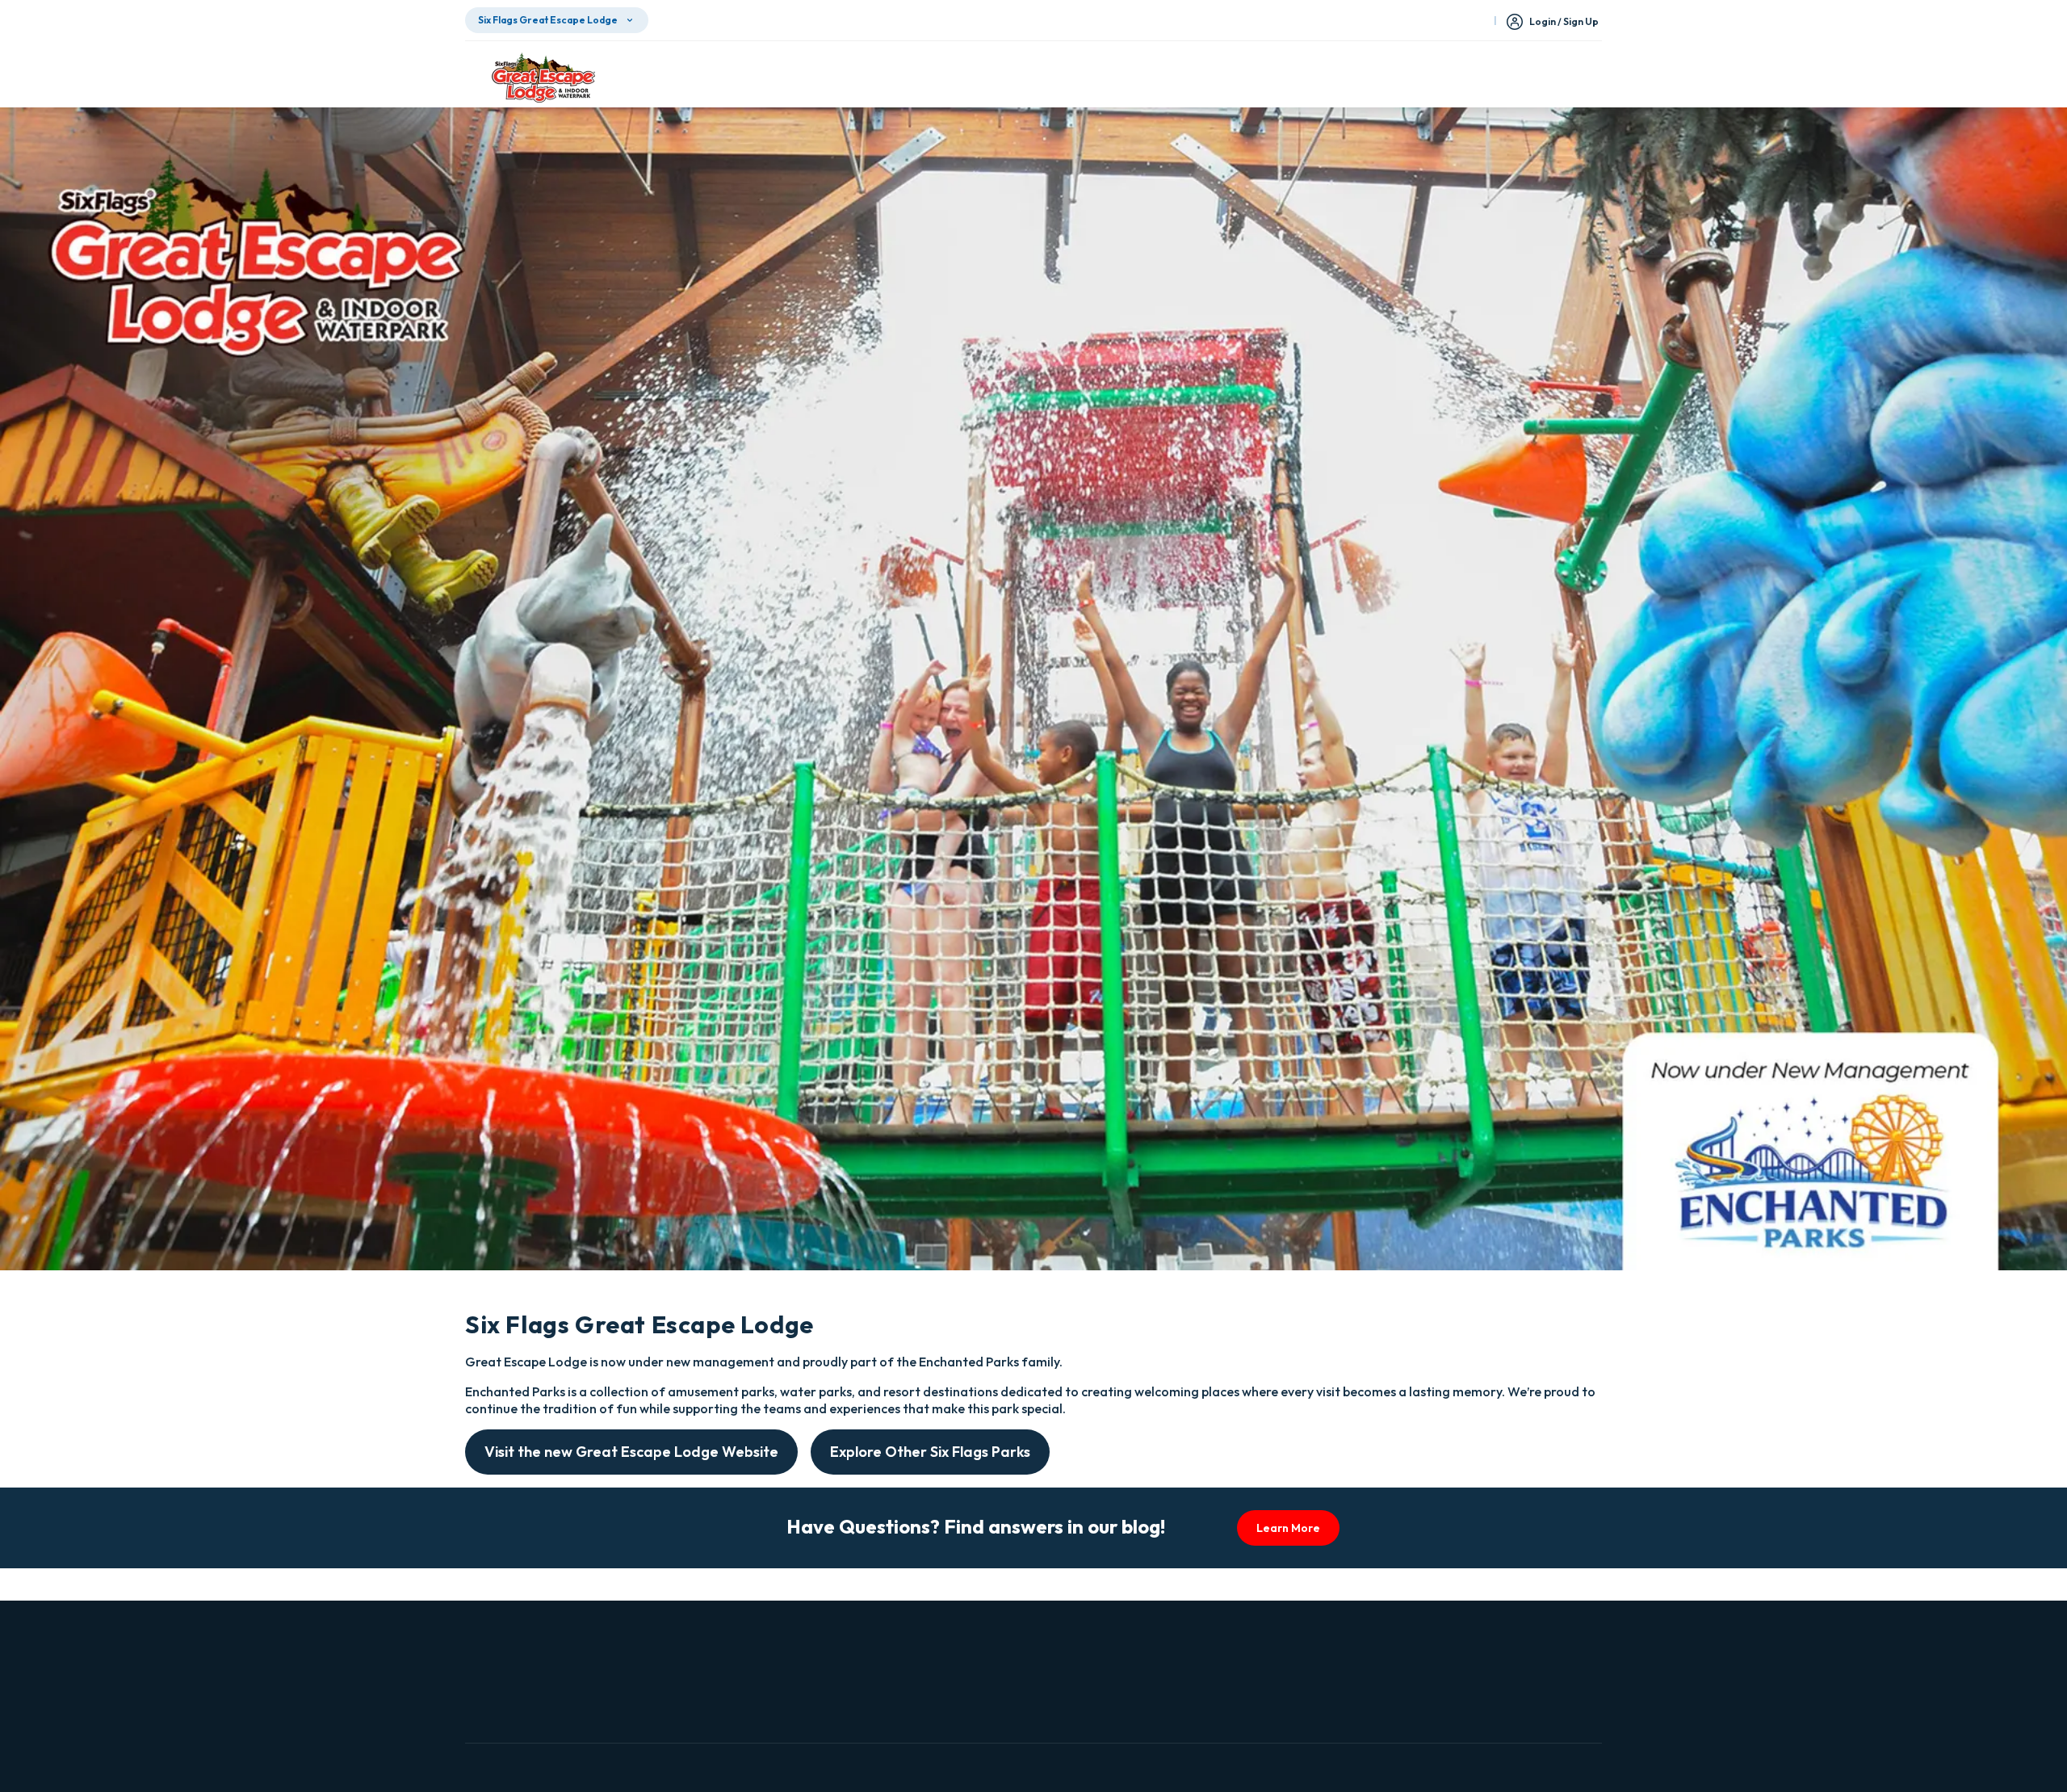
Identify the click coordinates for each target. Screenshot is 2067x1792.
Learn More (1288, 1528)
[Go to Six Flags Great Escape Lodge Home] (543, 78)
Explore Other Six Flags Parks (930, 1452)
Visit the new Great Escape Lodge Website (631, 1452)
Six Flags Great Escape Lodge (548, 20)
